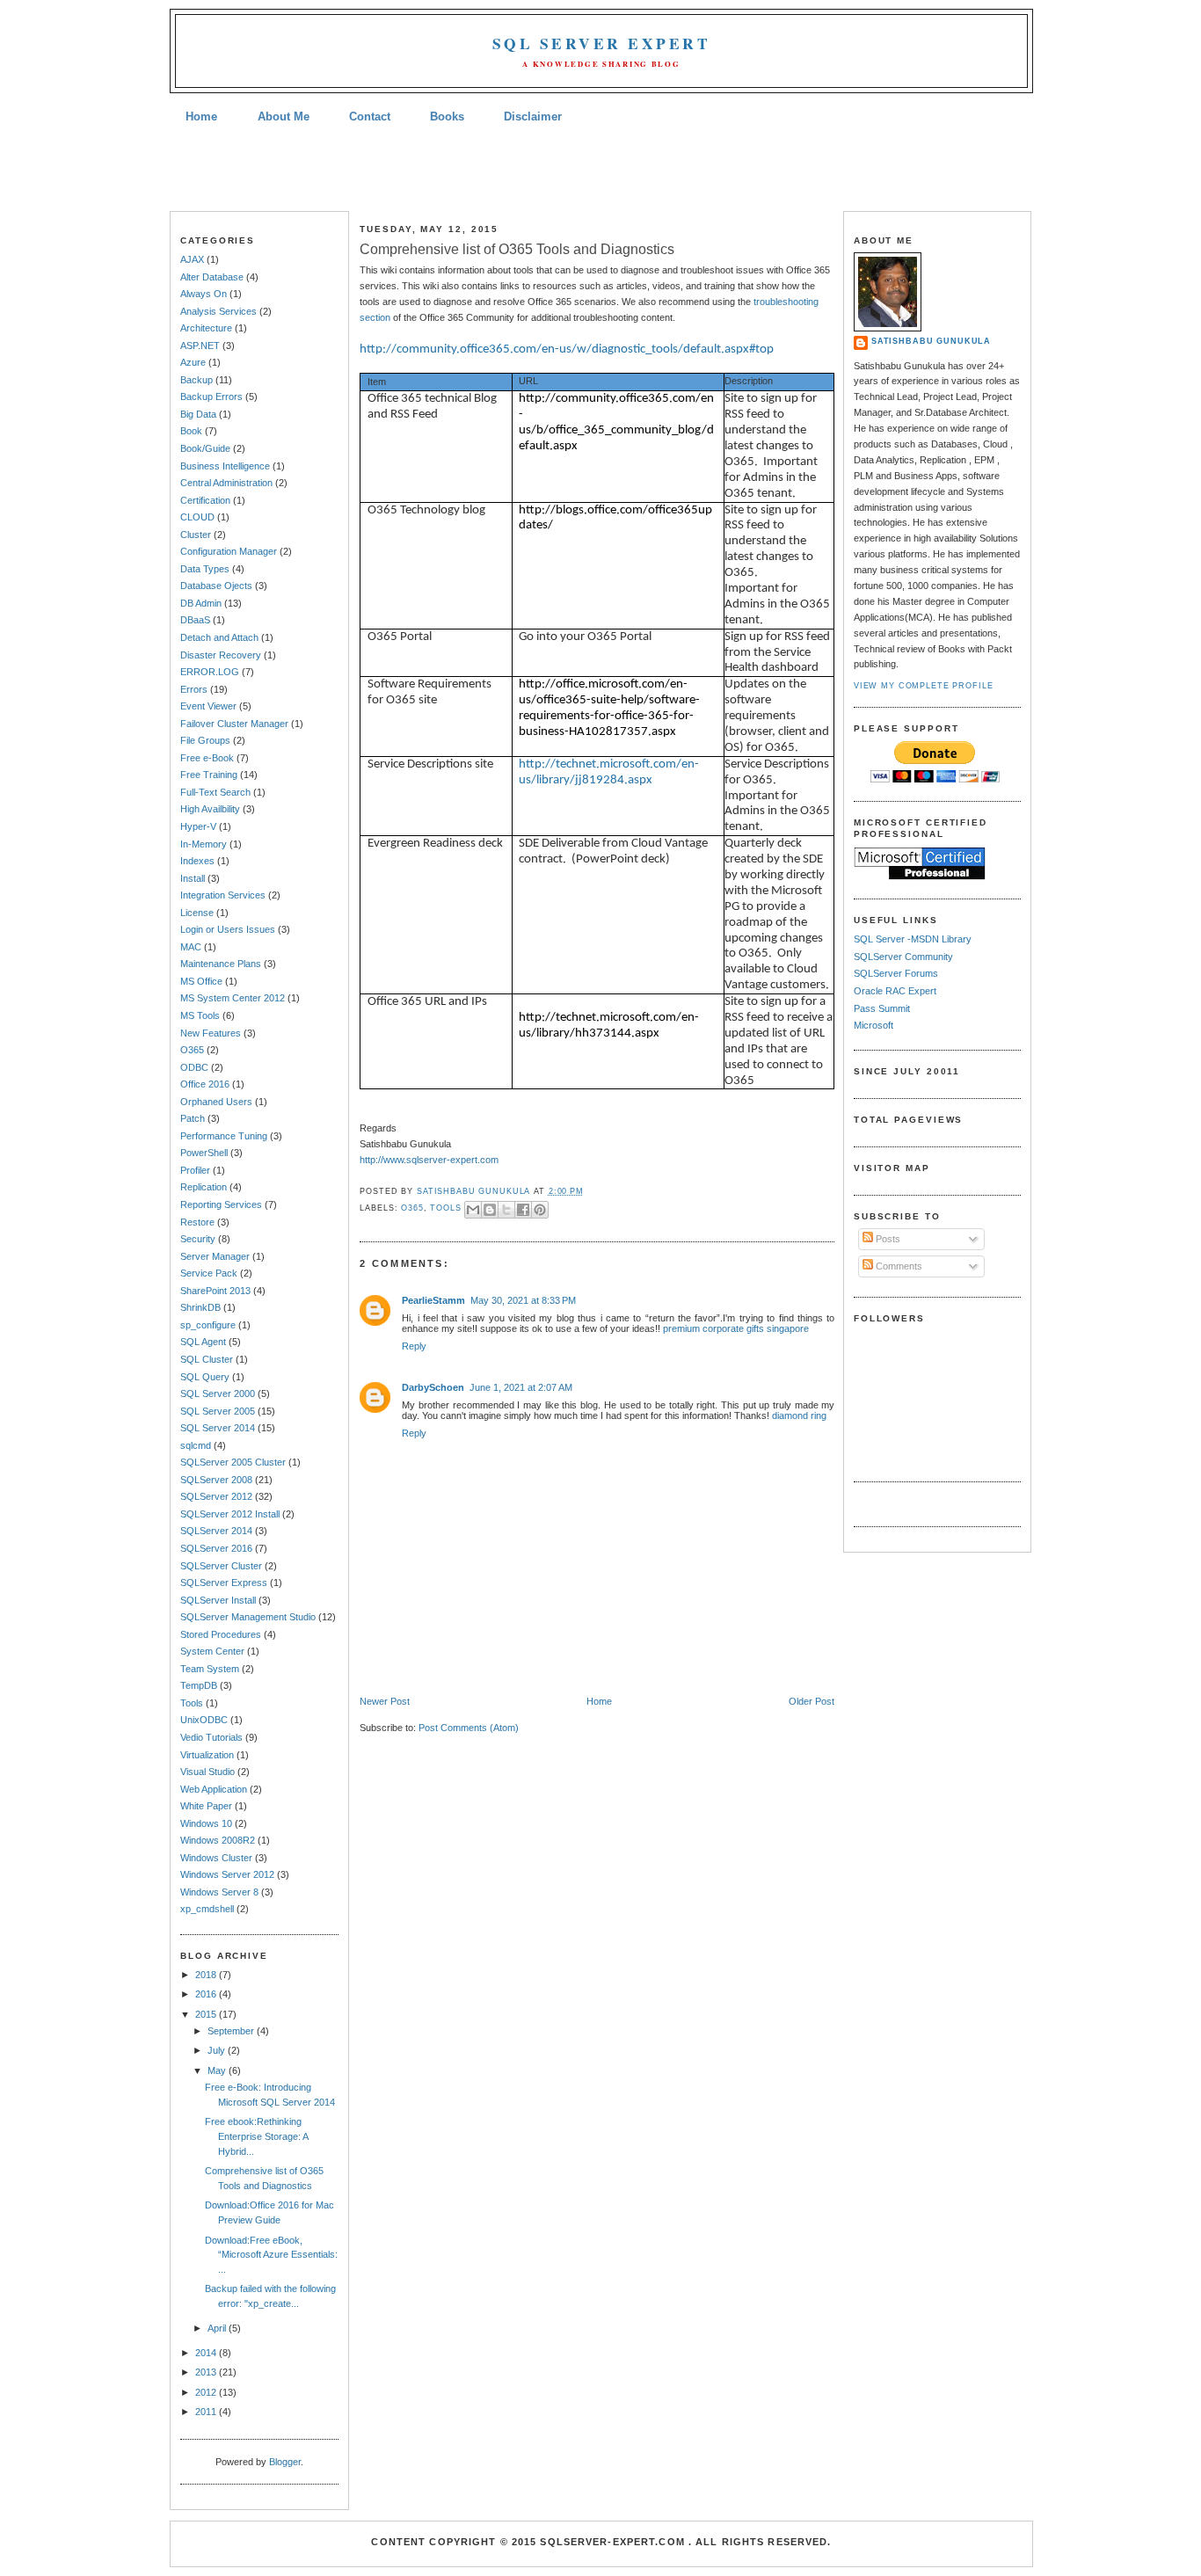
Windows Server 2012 (227, 1874)
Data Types (205, 569)
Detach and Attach (219, 637)
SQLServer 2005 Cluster (233, 1462)
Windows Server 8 (219, 1892)
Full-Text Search (215, 792)
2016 (207, 1994)
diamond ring (799, 1415)
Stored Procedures (221, 1634)
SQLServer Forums (896, 973)
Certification (205, 500)
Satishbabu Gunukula (931, 341)
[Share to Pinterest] (540, 1210)
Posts (887, 1239)
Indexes (197, 861)
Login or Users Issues (228, 929)
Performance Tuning (224, 1136)
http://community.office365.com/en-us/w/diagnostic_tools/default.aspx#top (567, 349)
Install (193, 878)
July (218, 2050)
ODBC (194, 1067)
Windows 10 (206, 1823)
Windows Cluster (216, 1858)
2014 (207, 2353)
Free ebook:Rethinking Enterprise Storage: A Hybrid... (256, 2136)
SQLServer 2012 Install (230, 1514)
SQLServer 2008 (216, 1480)
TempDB (199, 1685)
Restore (197, 1222)
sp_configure (208, 1325)
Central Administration (226, 483)
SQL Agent (203, 1342)
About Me (284, 116)
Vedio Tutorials (211, 1737)
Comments (898, 1266)
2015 (207, 2014)
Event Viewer (208, 706)
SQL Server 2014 (218, 1428)
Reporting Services (221, 1204)
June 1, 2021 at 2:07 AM (521, 1387)
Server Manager (215, 1256)
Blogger (285, 2462)
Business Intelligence (225, 466)
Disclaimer (533, 116)
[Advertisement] (600, 170)
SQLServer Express (224, 1583)
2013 (207, 2372)
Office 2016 (205, 1084)
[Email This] (473, 1210)
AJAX (192, 259)
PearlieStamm (433, 1300)
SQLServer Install (218, 1600)
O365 (192, 1050)
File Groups (205, 740)
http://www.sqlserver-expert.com (429, 1160)
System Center (212, 1651)
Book (191, 431)
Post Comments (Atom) (469, 1728)
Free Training (209, 775)
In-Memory (204, 844)
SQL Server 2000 (218, 1394)
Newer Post (385, 1701)
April (218, 2328)
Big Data (198, 414)
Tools (192, 1703)
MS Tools (200, 1015)
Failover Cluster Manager (234, 724)
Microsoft (873, 1025)
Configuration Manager (229, 551)
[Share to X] (506, 1210)
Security (198, 1239)
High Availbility (210, 809)
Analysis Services (218, 311)
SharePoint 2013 (215, 1291)
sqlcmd (196, 1445)
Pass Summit (882, 1008)
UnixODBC (204, 1720)
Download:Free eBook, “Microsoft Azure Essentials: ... (271, 2255)
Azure (193, 362)
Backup (197, 380)
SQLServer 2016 (216, 1548)
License (197, 913)
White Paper (206, 1806)
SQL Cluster (207, 1359)
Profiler (195, 1170)
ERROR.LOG (210, 672)
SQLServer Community (903, 957)
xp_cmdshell (207, 1909)
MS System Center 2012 (233, 998)
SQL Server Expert (601, 44)
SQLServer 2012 (216, 1496)
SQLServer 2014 (216, 1531)
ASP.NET (200, 346)
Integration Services (223, 895)
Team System (210, 1669)
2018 (207, 1975)
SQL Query (205, 1377)
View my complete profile (924, 686)
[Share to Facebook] (523, 1210)
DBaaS (195, 620)
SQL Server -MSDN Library (913, 939)
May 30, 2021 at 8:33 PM (523, 1300)
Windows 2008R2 (218, 1840)
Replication (204, 1187)
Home (201, 116)
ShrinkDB (200, 1307)
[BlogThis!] (490, 1210)
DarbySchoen (433, 1387)
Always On (204, 294)
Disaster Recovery (221, 655)
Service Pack (209, 1273)
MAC (191, 947)
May (218, 2070)
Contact (370, 116)
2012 (207, 2392)
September (232, 2031)
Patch (193, 1118)
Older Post (812, 1701)
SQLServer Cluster (221, 1566)
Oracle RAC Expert (895, 991)
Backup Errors (211, 397)
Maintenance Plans (221, 964)
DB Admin (201, 603)
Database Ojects (216, 586)
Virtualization (207, 1755)
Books (447, 116)
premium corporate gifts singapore (736, 1328)
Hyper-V (198, 826)
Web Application (214, 1789)
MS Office (201, 981)
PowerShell (204, 1153)
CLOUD (197, 517)
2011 (207, 2412)
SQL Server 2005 (218, 1411)
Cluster (196, 535)
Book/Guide (205, 448)
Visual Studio (207, 1772)
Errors (194, 689)
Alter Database (212, 277)
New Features (211, 1033)
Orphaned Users (216, 1102)
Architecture (206, 328)
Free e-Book (207, 758)
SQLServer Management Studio (248, 1617)
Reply (414, 1346)
